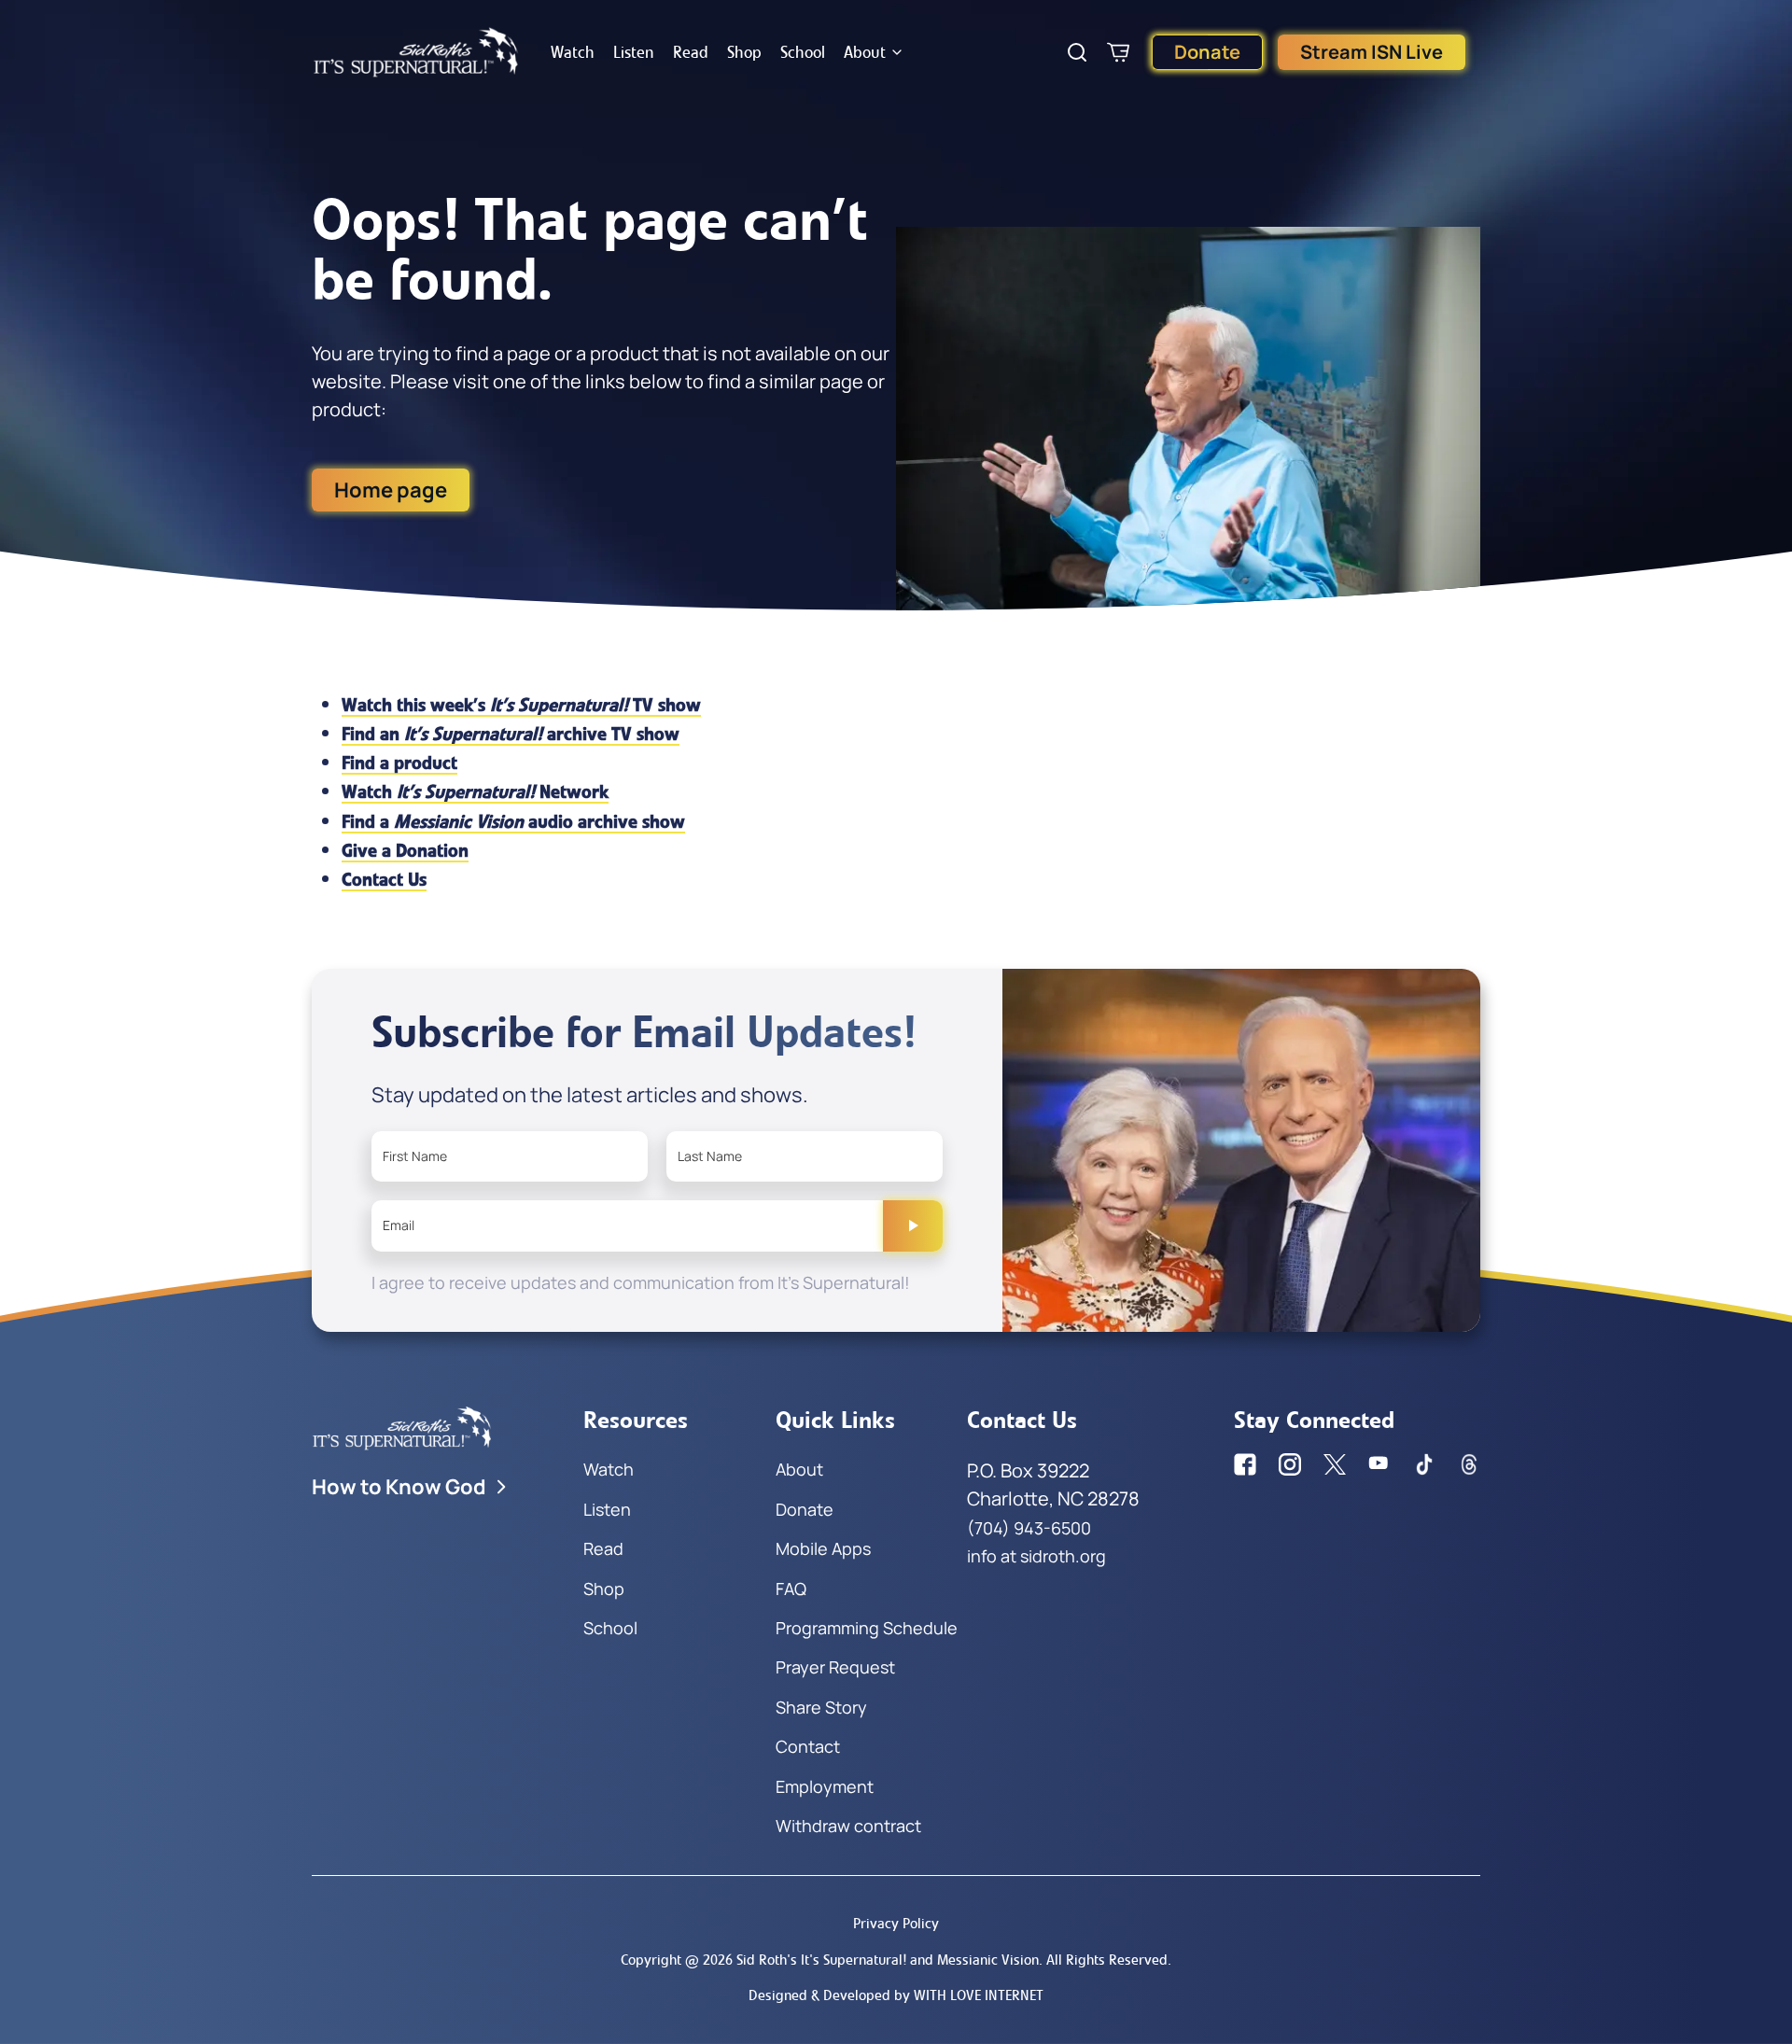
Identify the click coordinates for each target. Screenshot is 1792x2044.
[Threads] (1469, 1464)
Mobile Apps (823, 1548)
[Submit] (913, 1225)
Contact (808, 1746)
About (865, 52)
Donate (1207, 52)
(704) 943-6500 (1029, 1528)
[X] (1335, 1464)
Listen (634, 52)
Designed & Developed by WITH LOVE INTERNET (896, 1995)
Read (691, 52)
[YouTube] (1379, 1464)
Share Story (821, 1707)
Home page (391, 490)
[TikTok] (1424, 1464)
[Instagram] (1290, 1464)
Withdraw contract (848, 1826)
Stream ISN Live (1372, 52)
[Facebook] (1245, 1464)
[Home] (416, 52)
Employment (825, 1786)
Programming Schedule (867, 1628)
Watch (573, 52)
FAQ (791, 1589)
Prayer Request (835, 1667)
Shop (744, 52)
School (803, 52)
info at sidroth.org (1036, 1556)
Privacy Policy (896, 1923)
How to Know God (399, 1487)
